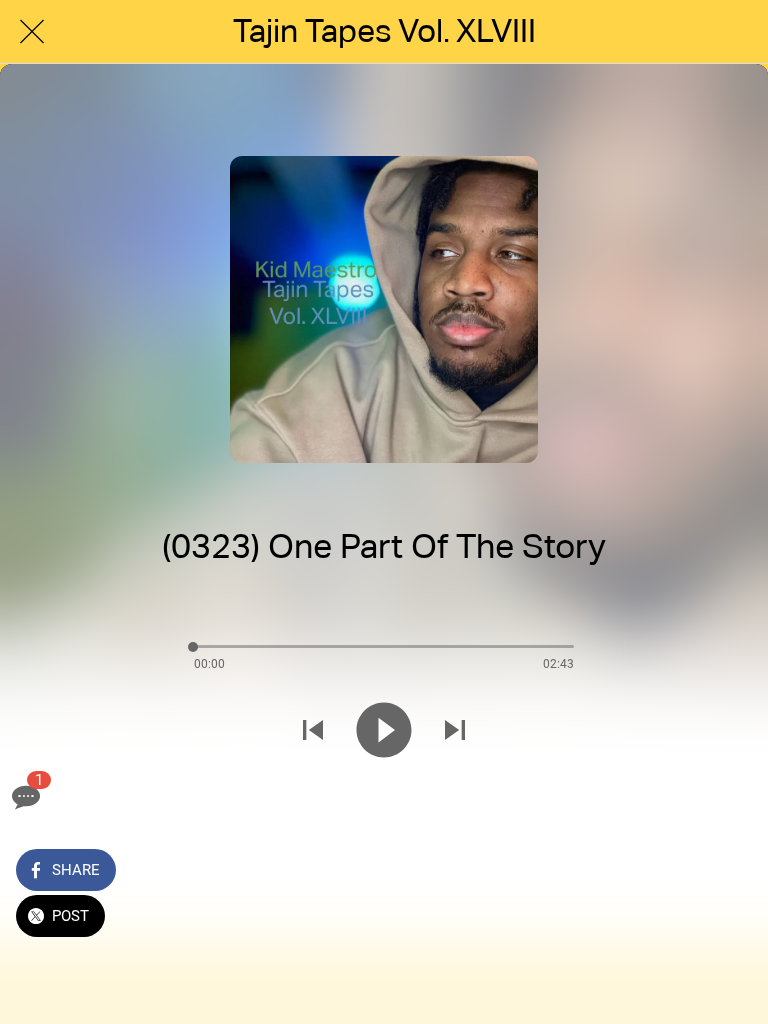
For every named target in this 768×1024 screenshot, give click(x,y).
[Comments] (24, 797)
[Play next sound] (455, 730)
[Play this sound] (384, 730)
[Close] (32, 32)
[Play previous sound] (313, 730)
